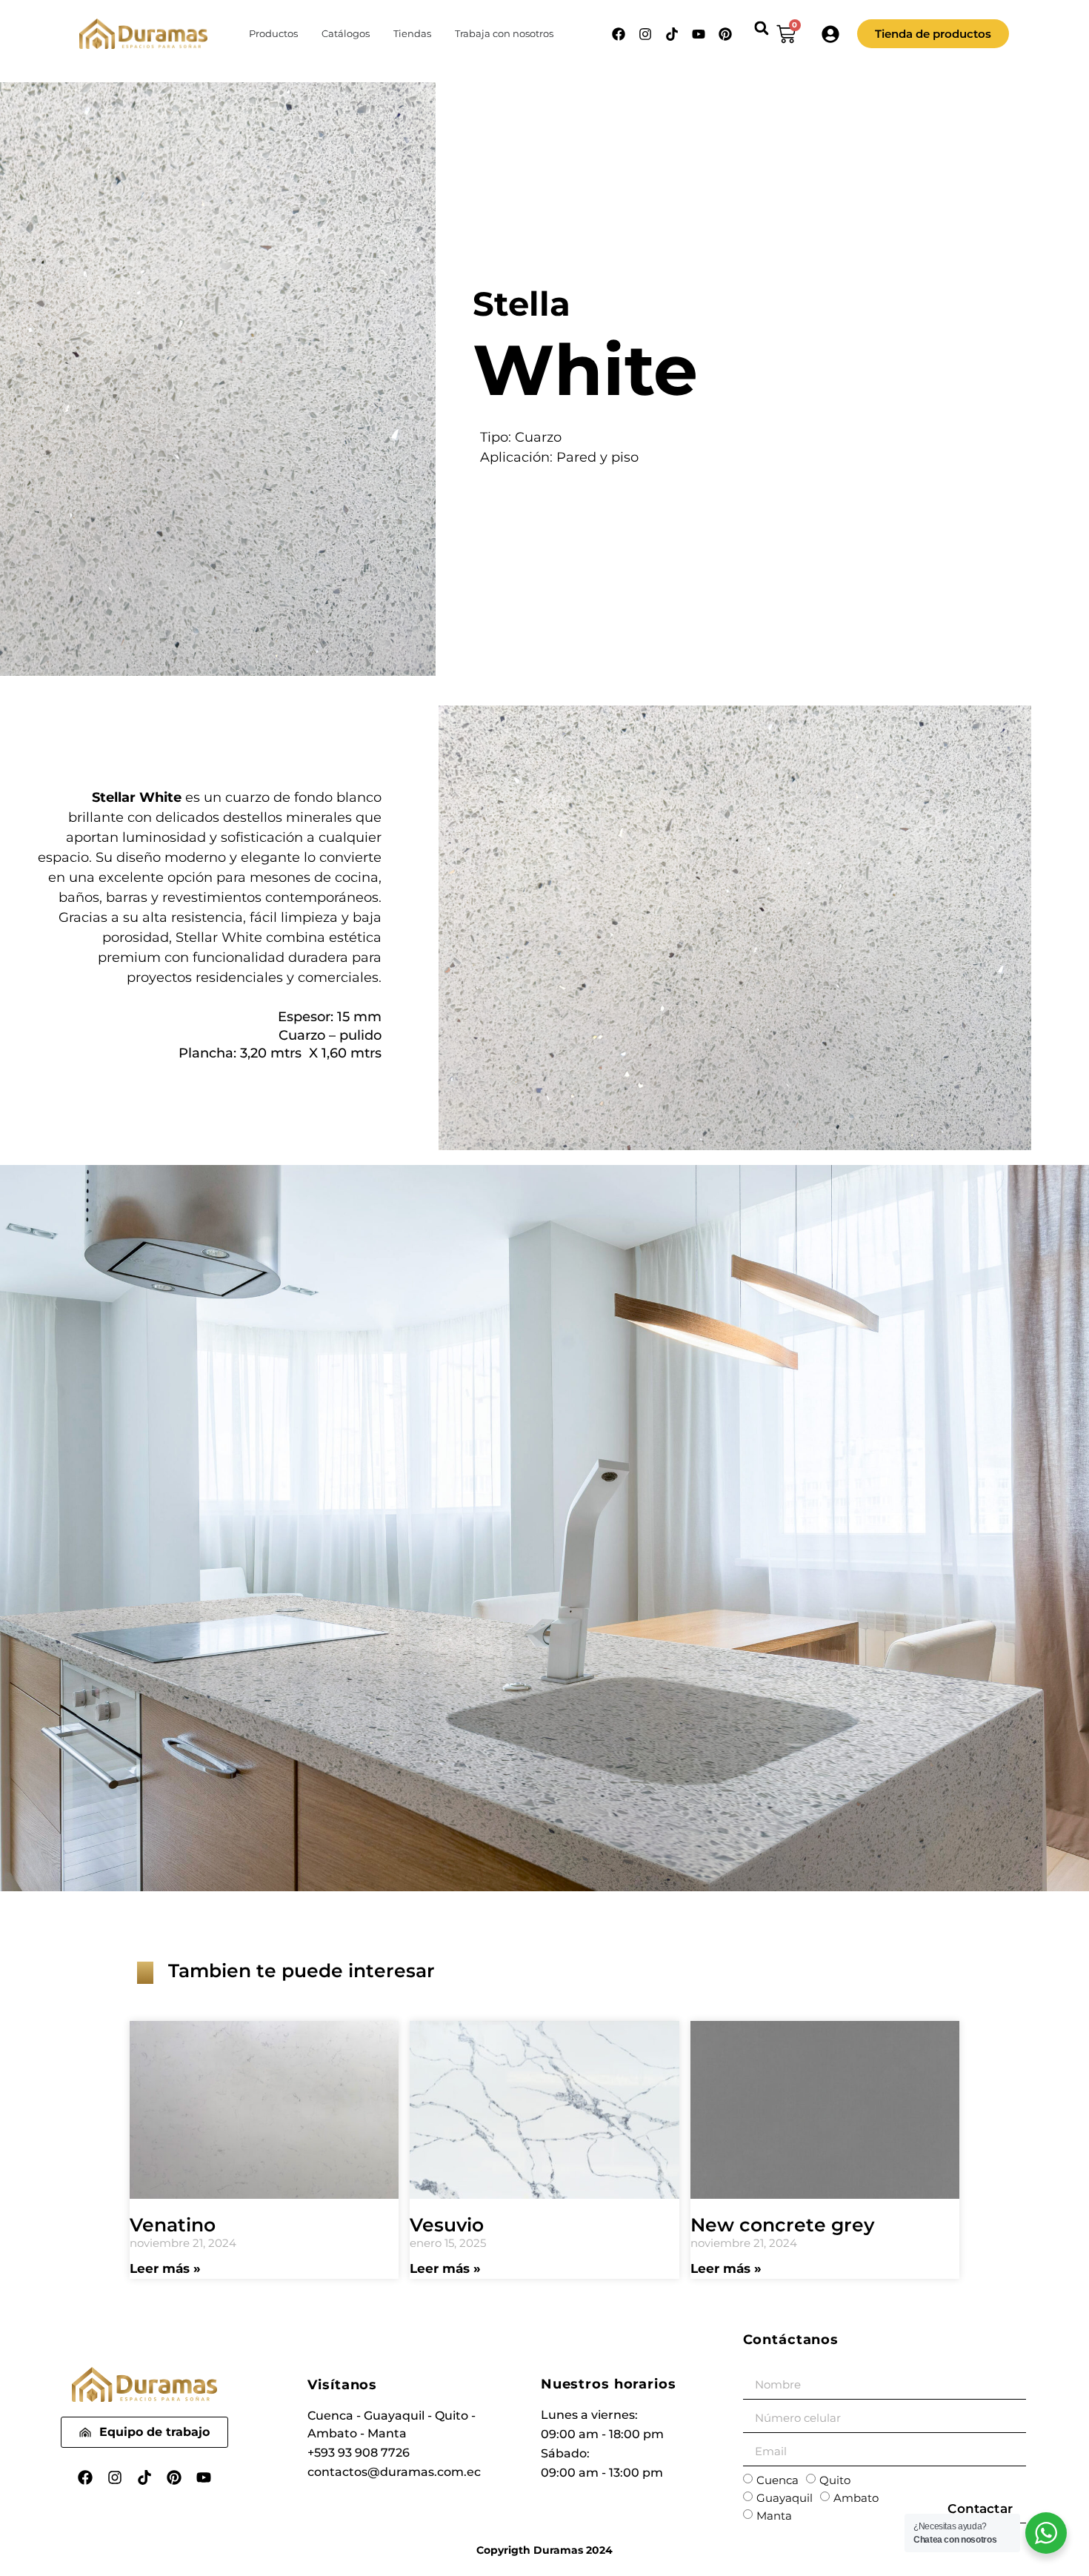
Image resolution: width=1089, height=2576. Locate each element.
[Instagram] (645, 34)
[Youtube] (699, 34)
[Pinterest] (725, 34)
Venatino (173, 2225)
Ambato (856, 2498)
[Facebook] (619, 34)
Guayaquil (785, 2498)
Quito (835, 2480)
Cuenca (777, 2480)
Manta (774, 2516)
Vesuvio (447, 2225)
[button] (761, 28)
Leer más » (165, 2268)
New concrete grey (782, 2225)
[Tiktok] (672, 34)
